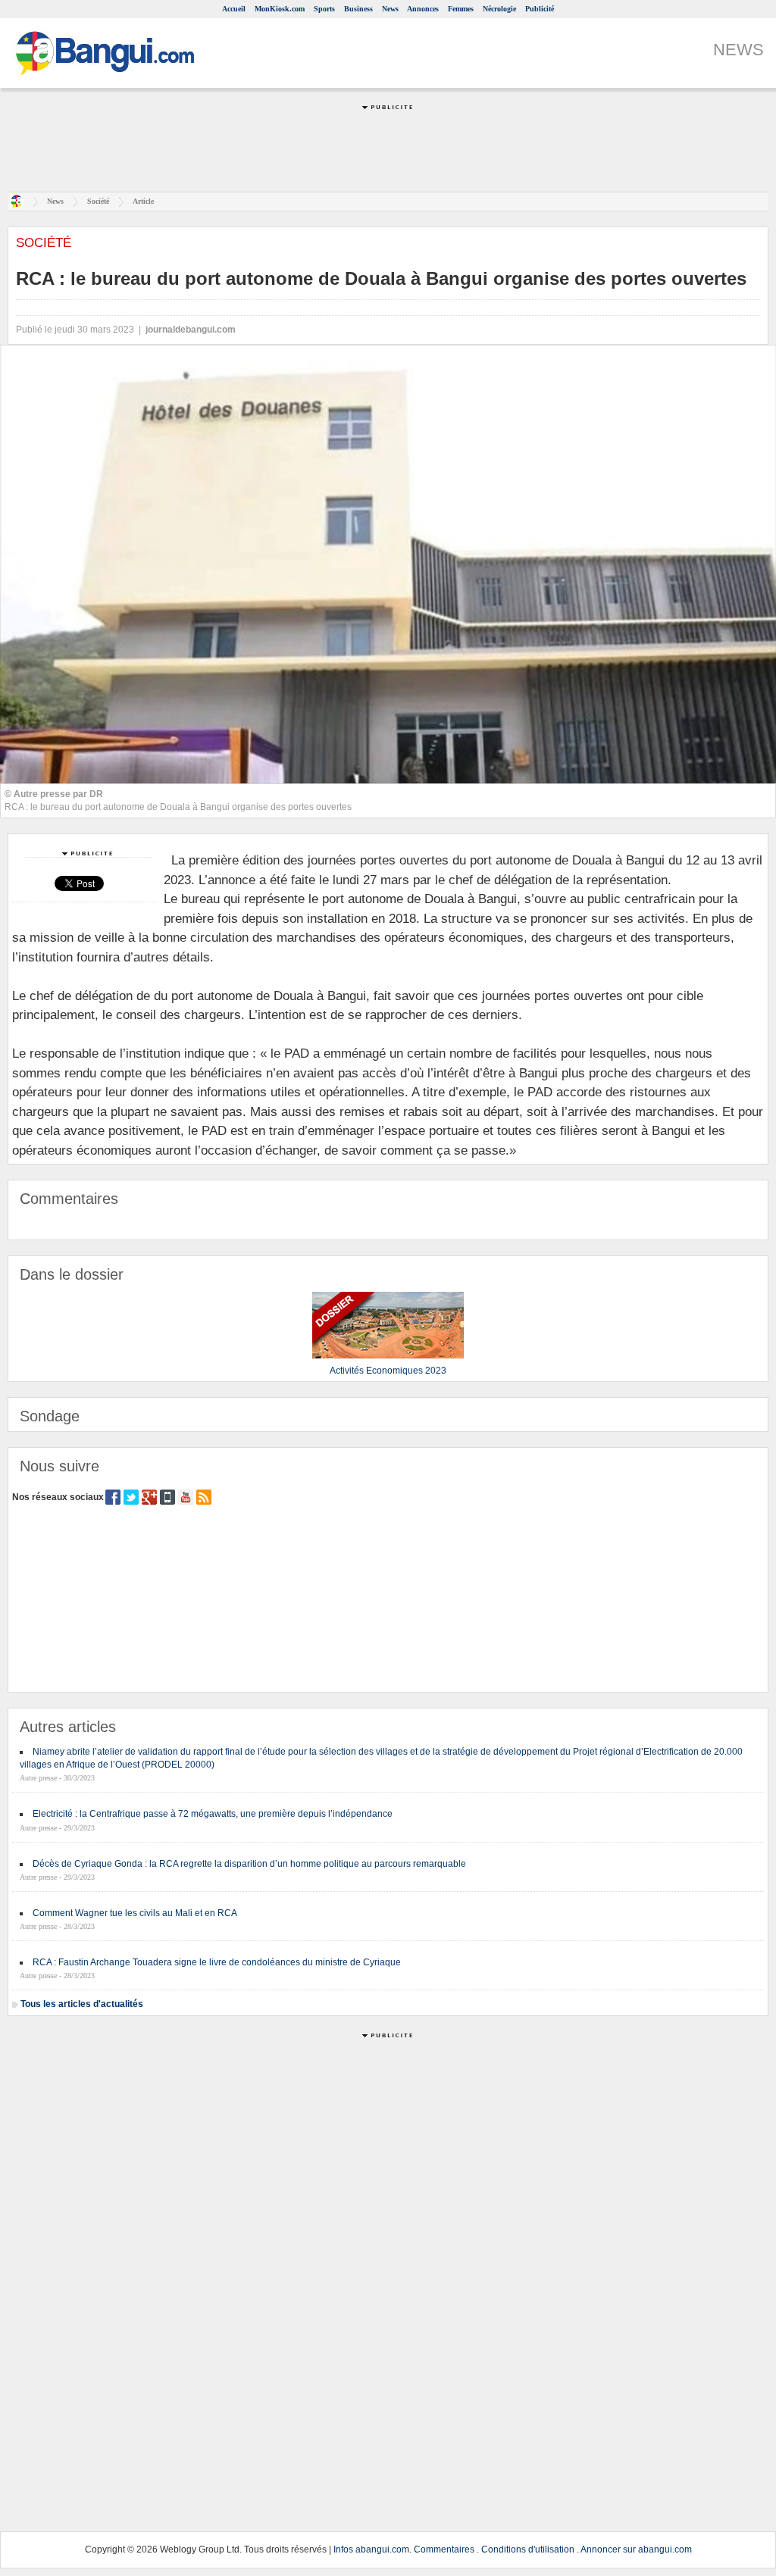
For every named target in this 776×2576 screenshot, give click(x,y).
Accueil (234, 9)
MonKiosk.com (280, 9)
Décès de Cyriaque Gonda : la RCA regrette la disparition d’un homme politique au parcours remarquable (249, 1864)
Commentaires (444, 2549)
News (390, 9)
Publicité (540, 9)
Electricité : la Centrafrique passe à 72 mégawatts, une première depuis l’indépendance (213, 1814)
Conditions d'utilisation (528, 2549)
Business (358, 9)
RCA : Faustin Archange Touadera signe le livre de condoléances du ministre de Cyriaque (217, 1962)
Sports (324, 9)
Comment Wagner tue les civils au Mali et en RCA (135, 1913)
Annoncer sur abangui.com (636, 2549)
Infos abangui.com (371, 2549)
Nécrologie (499, 9)
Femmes (461, 9)
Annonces (423, 9)
